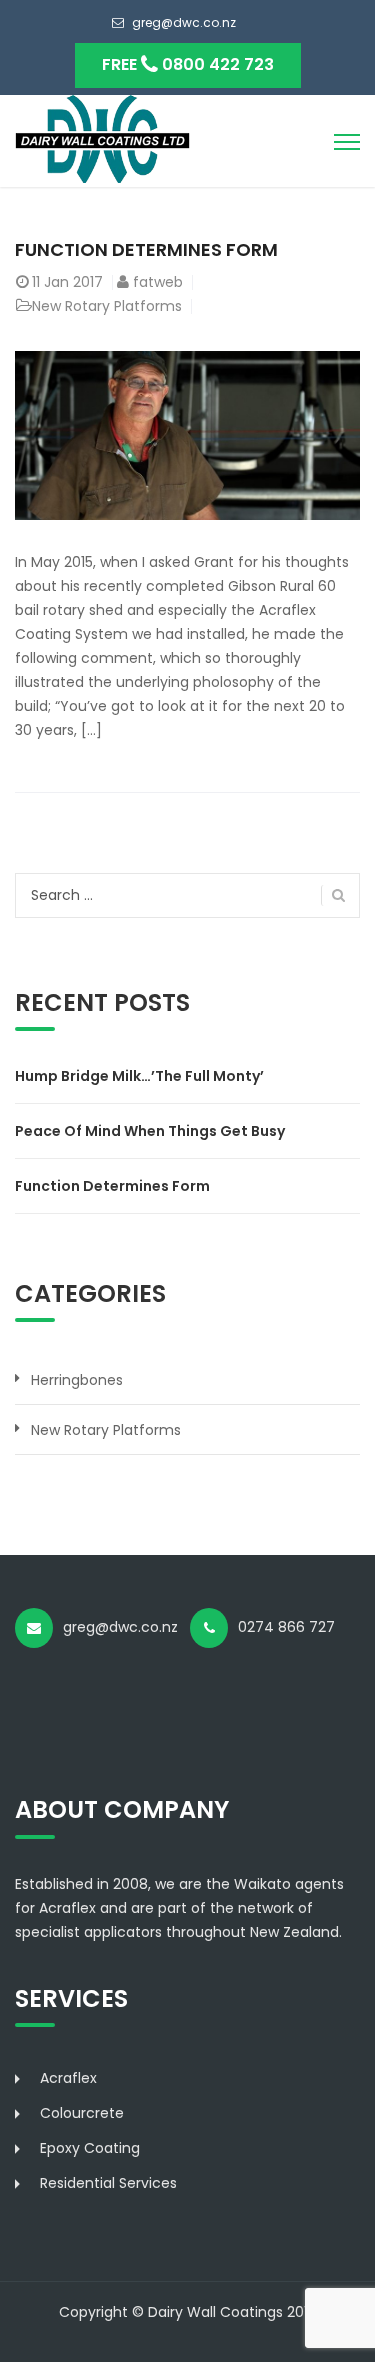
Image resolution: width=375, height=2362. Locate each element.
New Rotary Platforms (107, 306)
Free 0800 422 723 (188, 64)
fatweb (158, 282)
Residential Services (108, 2183)
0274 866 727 (292, 1627)
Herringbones (77, 1380)
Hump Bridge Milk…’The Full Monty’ (139, 1076)
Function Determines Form (146, 249)
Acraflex (68, 2078)
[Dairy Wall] (102, 138)
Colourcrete (82, 2113)
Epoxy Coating (90, 2148)
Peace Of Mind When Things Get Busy (150, 1131)
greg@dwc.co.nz (184, 22)
